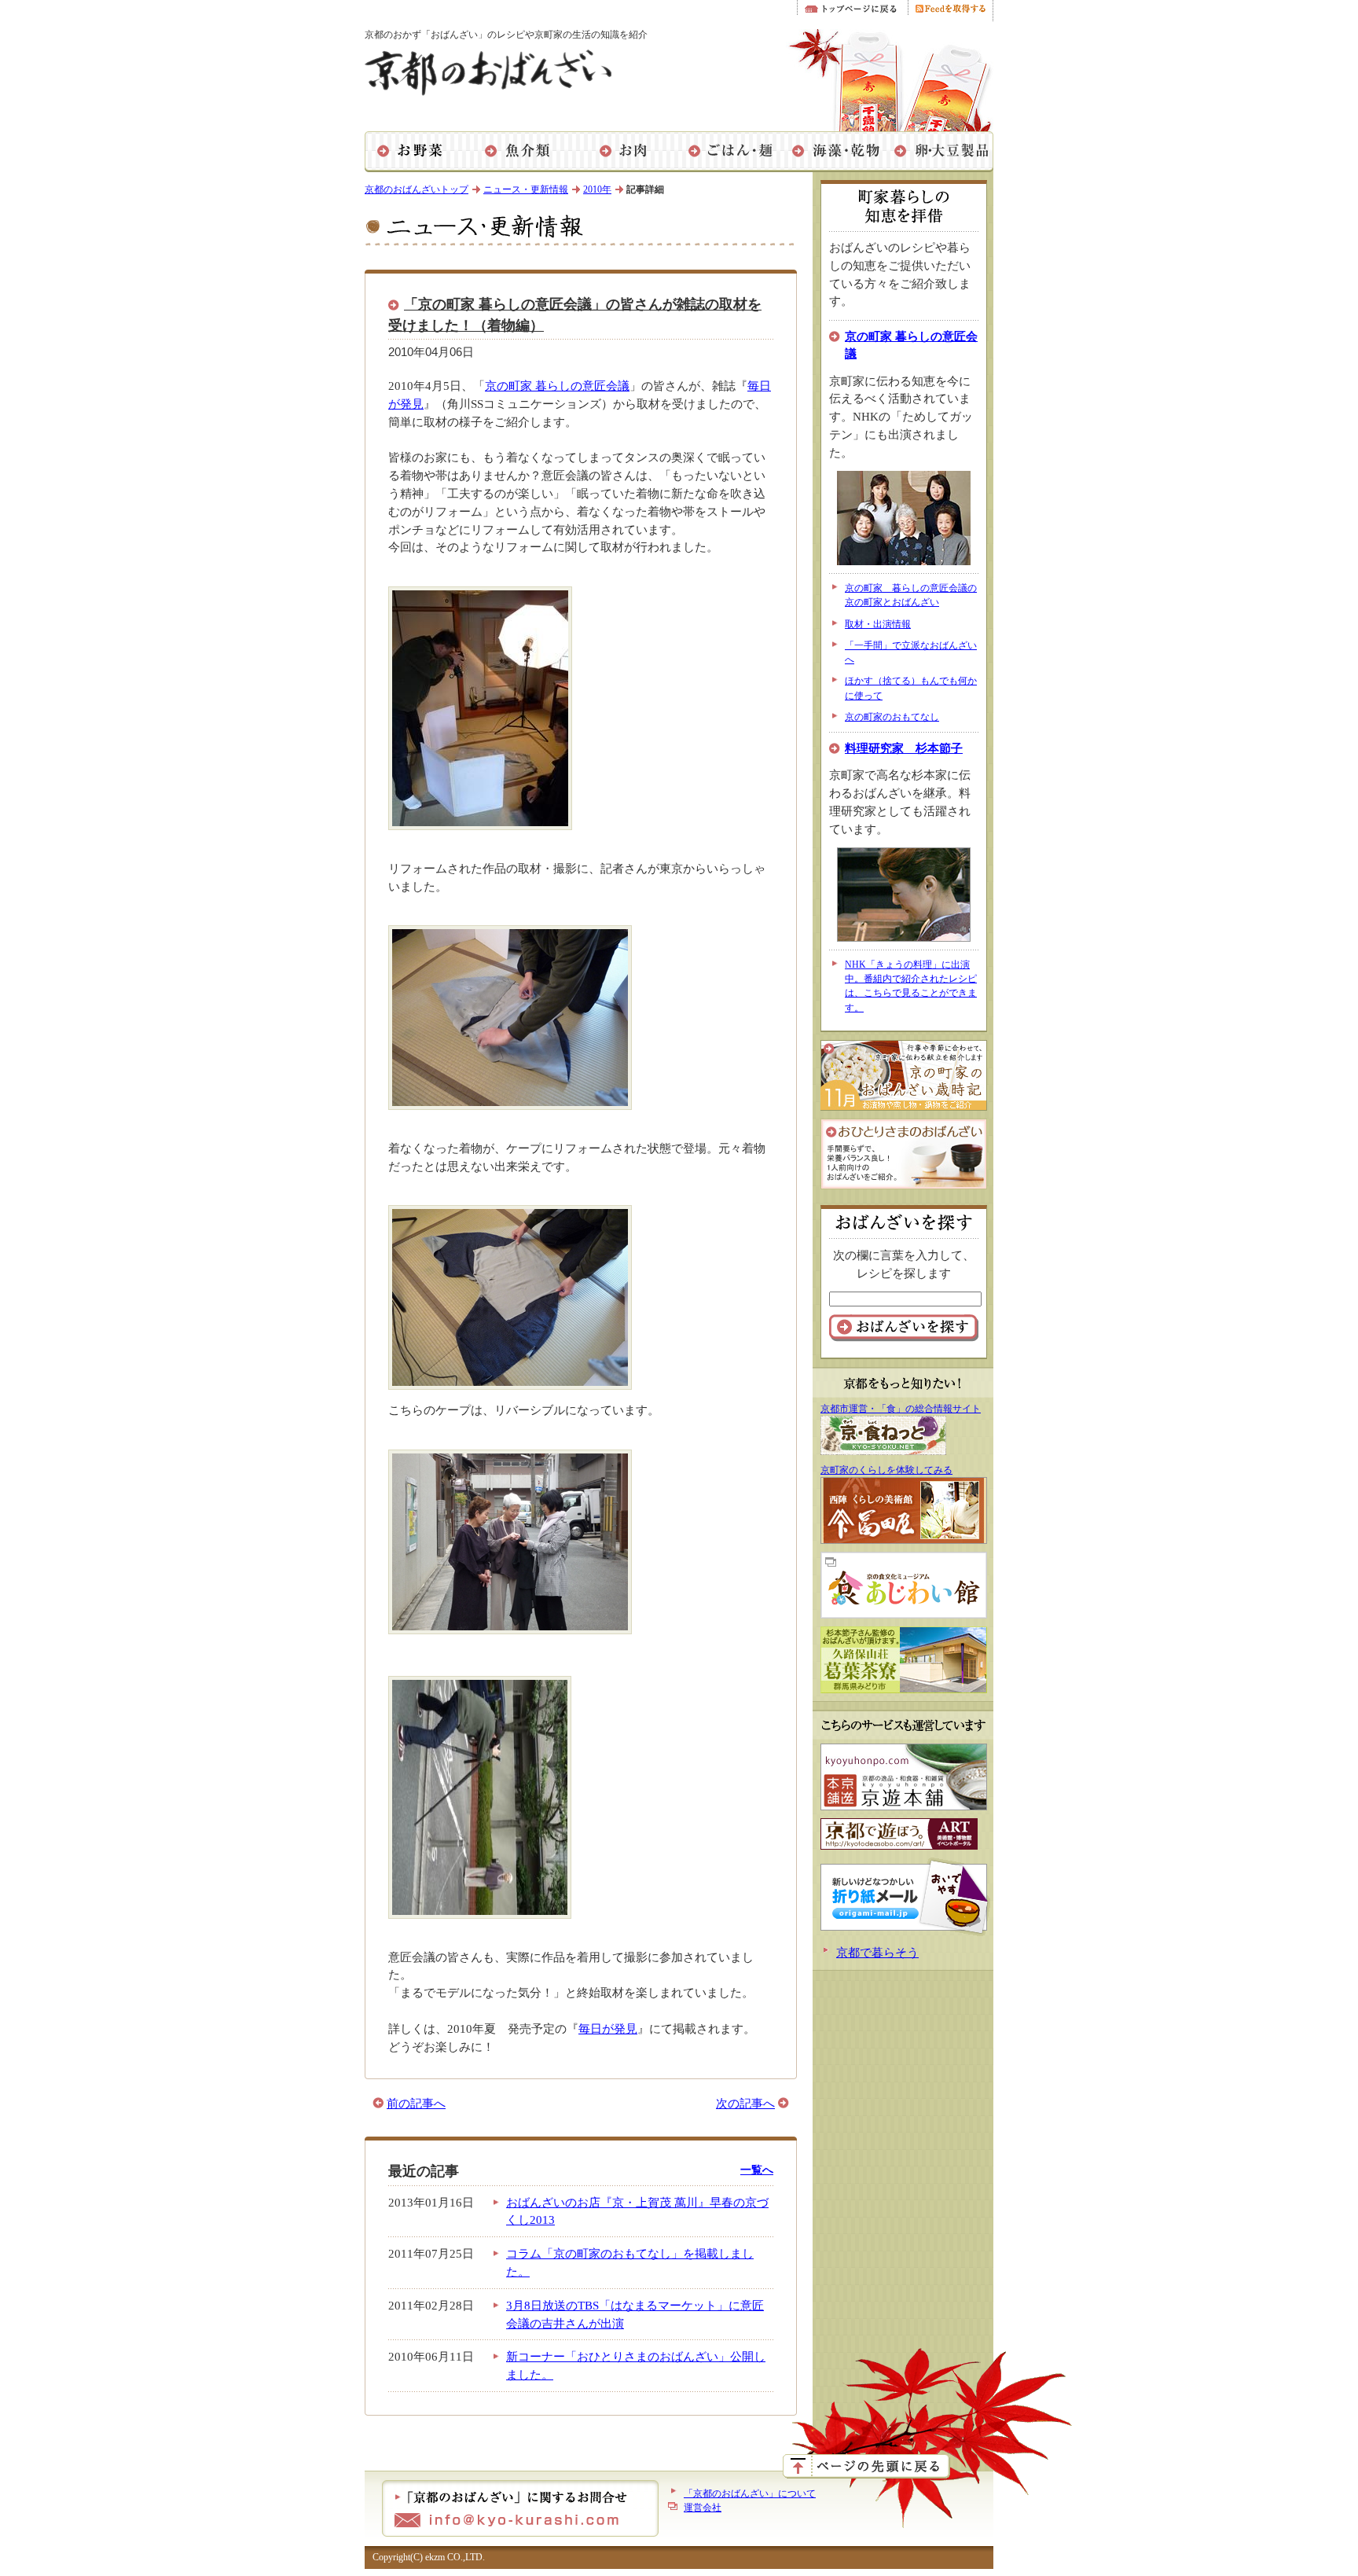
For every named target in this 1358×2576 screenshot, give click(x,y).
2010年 (597, 189)
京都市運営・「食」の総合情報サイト (901, 1409)
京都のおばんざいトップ (417, 189)
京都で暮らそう (877, 1952)
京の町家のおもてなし (892, 717)
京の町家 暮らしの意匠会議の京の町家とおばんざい (911, 595)
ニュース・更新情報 (526, 189)
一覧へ (757, 2170)
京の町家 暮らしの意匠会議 (557, 386)
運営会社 (703, 2508)
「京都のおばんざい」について (750, 2493)
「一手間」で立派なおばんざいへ (911, 652)
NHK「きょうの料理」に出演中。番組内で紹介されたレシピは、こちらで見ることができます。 (911, 986)
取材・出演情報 (878, 624)
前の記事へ (416, 2103)
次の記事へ (745, 2103)
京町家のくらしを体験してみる (886, 1470)
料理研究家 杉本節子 (904, 748)
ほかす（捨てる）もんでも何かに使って (911, 688)
